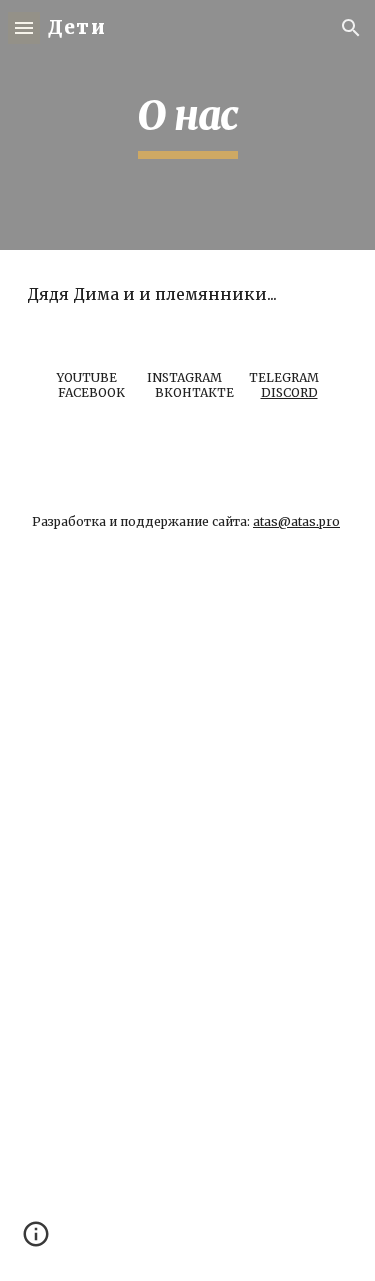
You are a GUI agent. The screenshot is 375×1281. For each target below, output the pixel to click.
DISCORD (289, 392)
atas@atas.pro (296, 521)
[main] (188, 125)
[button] (24, 27)
